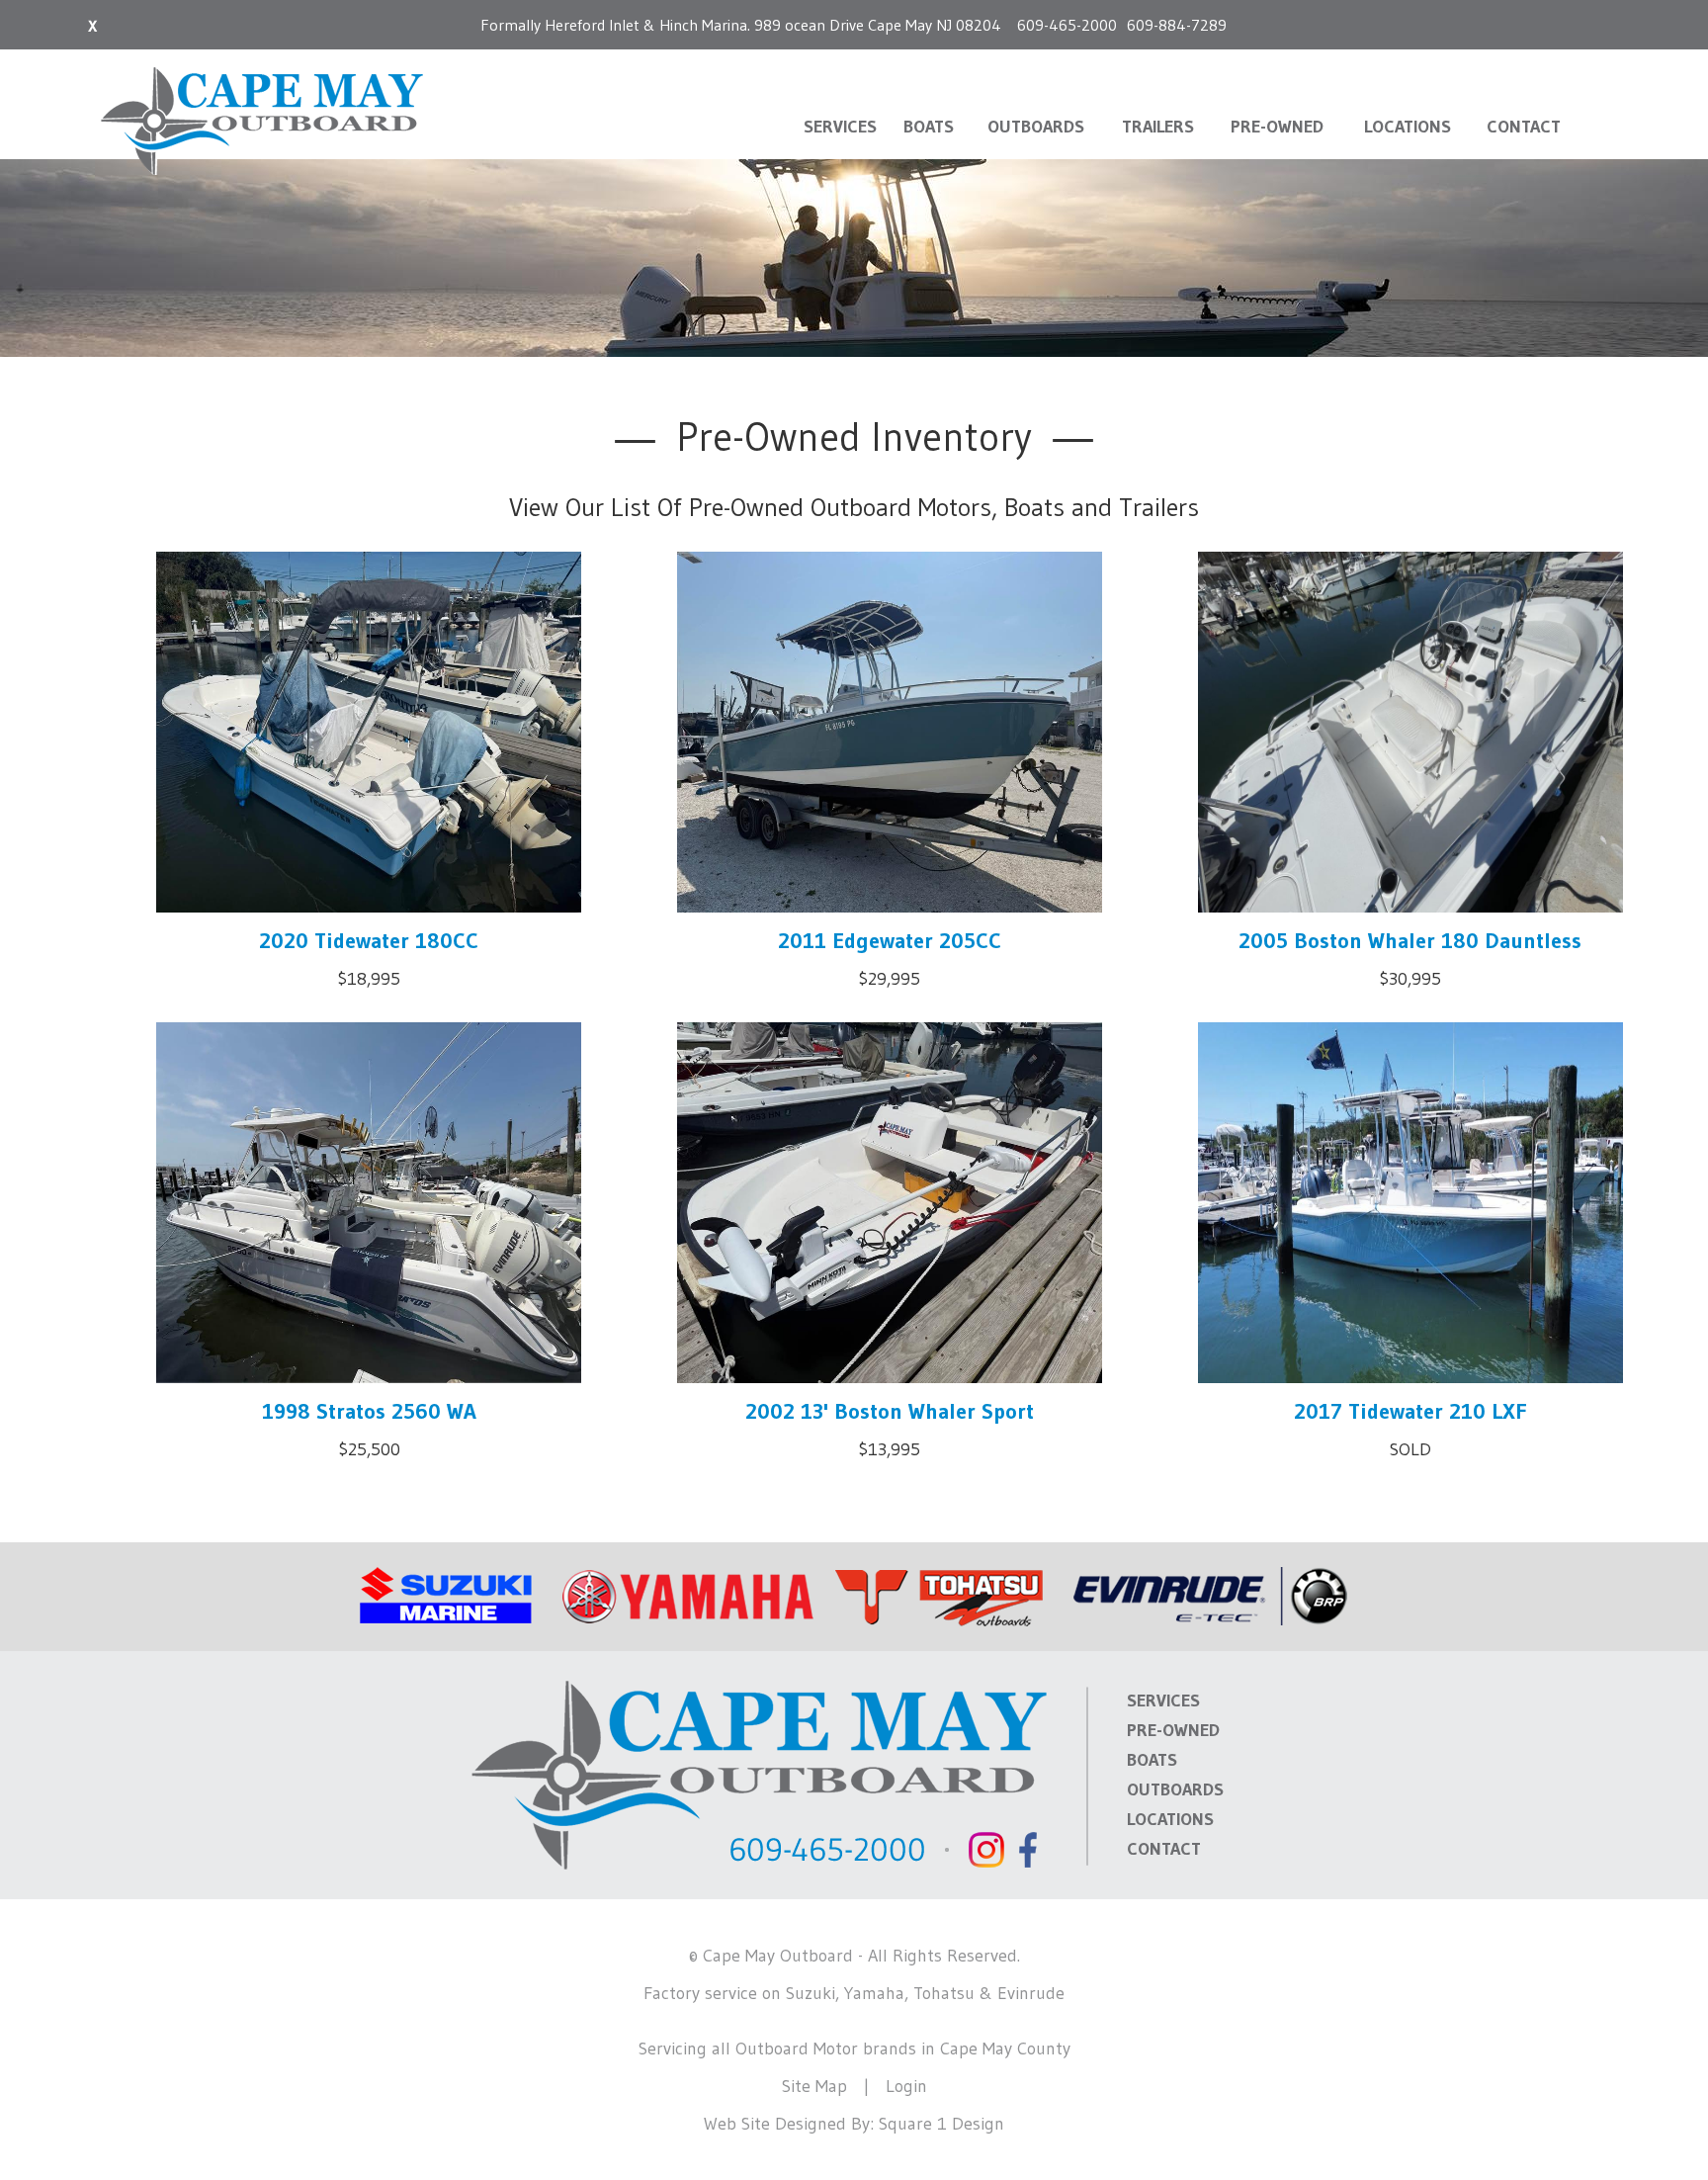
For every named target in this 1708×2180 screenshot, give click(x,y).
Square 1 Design (941, 2124)
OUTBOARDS (1036, 127)
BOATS (929, 127)
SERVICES (840, 127)
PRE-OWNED (1277, 127)
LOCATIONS (1408, 127)
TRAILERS (1158, 127)
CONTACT (1524, 127)
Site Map (814, 2086)
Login (906, 2086)
